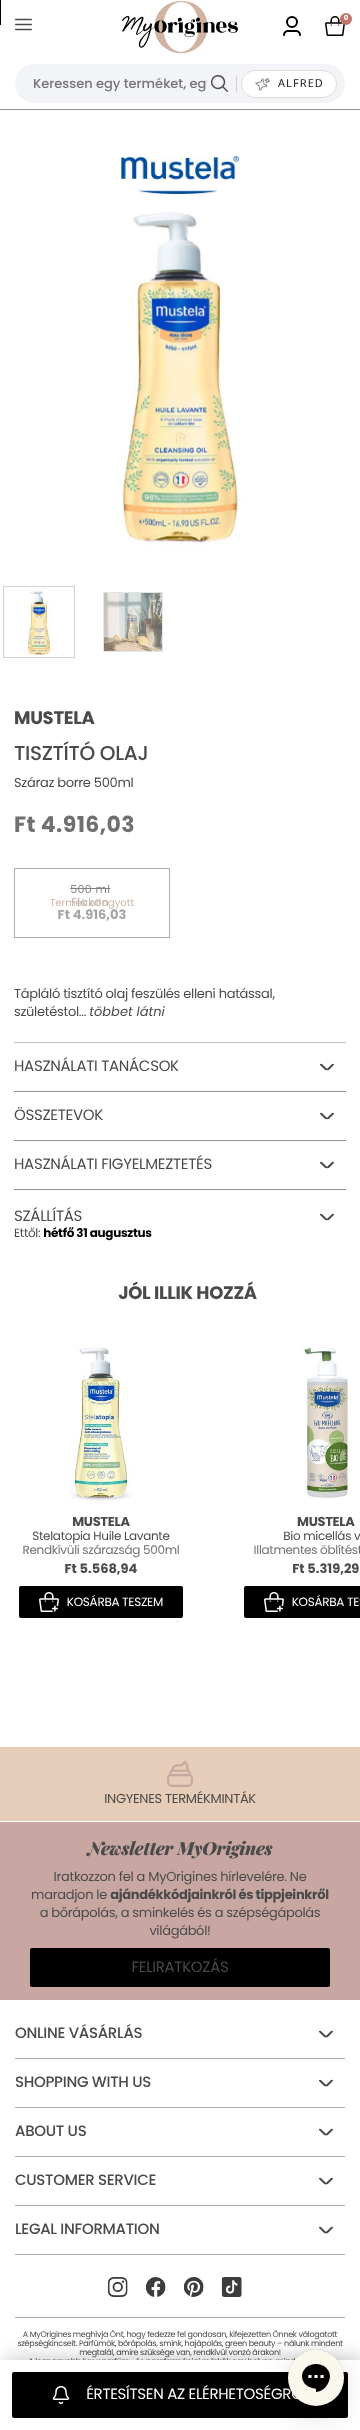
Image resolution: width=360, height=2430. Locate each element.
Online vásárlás (78, 2033)
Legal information (87, 2229)
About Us (50, 2131)
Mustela (54, 718)
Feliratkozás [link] (180, 1967)
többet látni (127, 1012)
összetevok (58, 1115)
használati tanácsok (96, 1066)
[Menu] (27, 27)
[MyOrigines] (180, 27)
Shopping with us (83, 2082)
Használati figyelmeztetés (113, 1164)
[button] (316, 2378)
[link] (292, 27)
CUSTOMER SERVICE (85, 2180)
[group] (180, 374)
